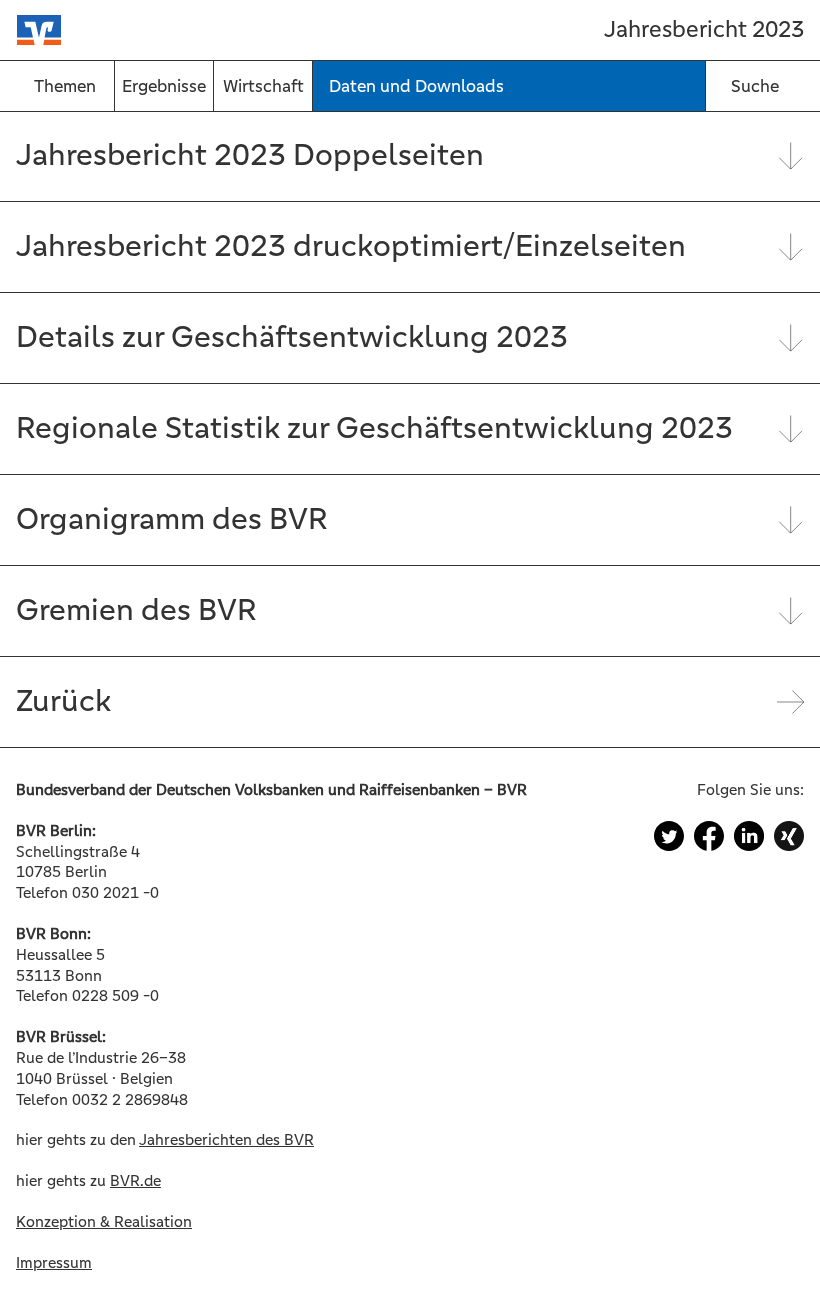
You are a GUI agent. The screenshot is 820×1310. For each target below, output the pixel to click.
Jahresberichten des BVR (226, 1139)
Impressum (54, 1262)
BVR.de (135, 1180)
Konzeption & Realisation (104, 1221)
